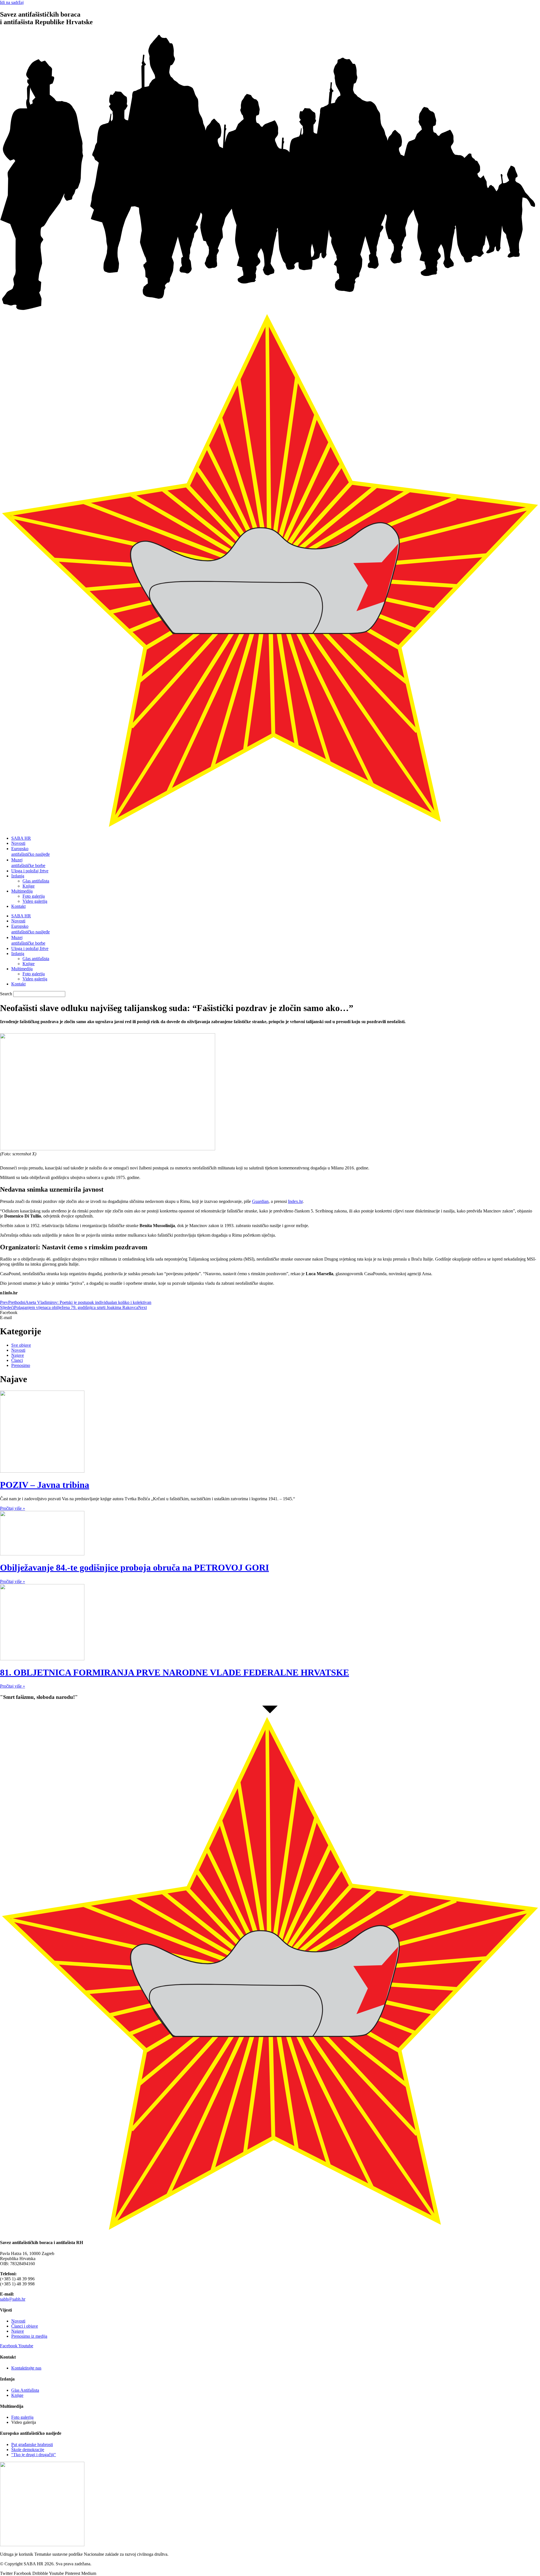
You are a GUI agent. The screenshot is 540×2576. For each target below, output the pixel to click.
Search (6, 994)
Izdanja (18, 876)
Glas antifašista (36, 881)
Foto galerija (34, 896)
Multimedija (22, 891)
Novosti (18, 843)
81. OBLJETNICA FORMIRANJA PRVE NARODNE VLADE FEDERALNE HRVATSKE (175, 1672)
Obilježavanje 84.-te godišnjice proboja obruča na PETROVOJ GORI (134, 1567)
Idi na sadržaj (12, 2)
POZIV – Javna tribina (45, 1485)
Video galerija (35, 901)
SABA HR (21, 838)
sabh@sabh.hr (13, 2299)
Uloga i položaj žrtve (30, 871)
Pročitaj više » (13, 1508)
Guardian (260, 1201)
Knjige (29, 886)
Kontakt (18, 906)
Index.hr (295, 1201)
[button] (270, 1313)
